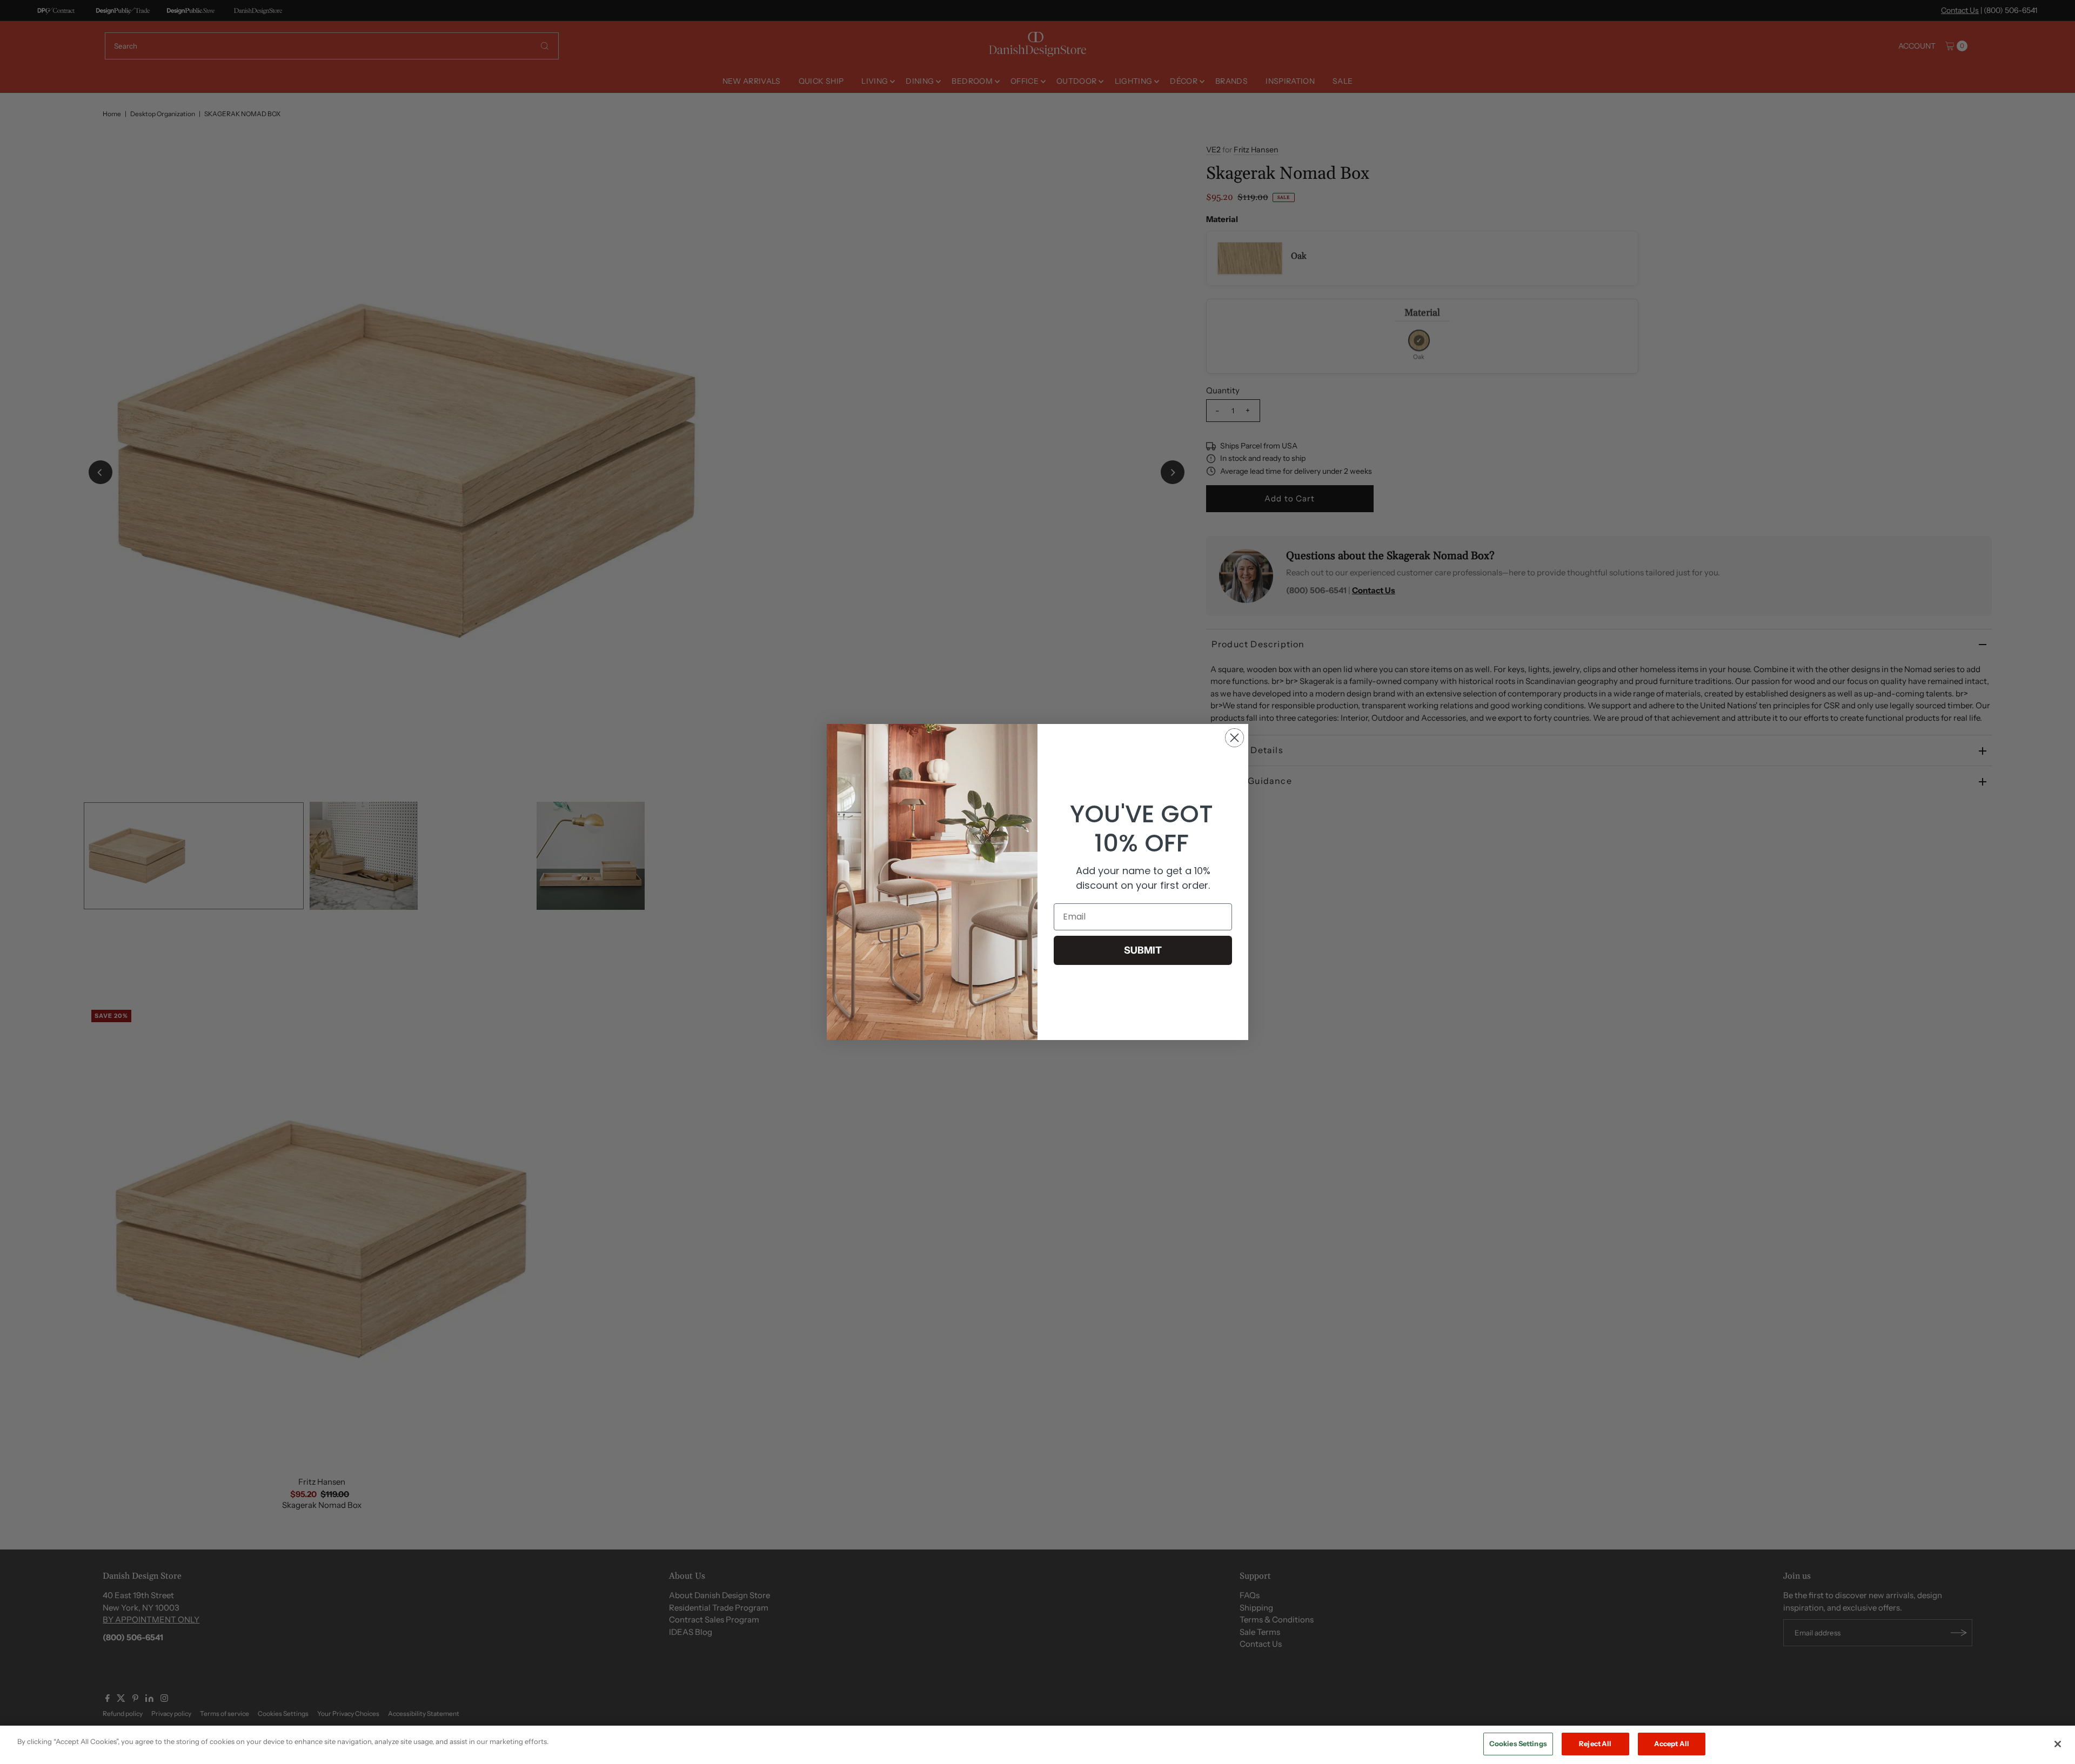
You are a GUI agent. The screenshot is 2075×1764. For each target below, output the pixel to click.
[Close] (2058, 1744)
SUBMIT (1143, 950)
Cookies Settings (1518, 1743)
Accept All (1672, 1743)
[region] (1037, 1745)
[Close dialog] (1234, 738)
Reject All (1595, 1743)
